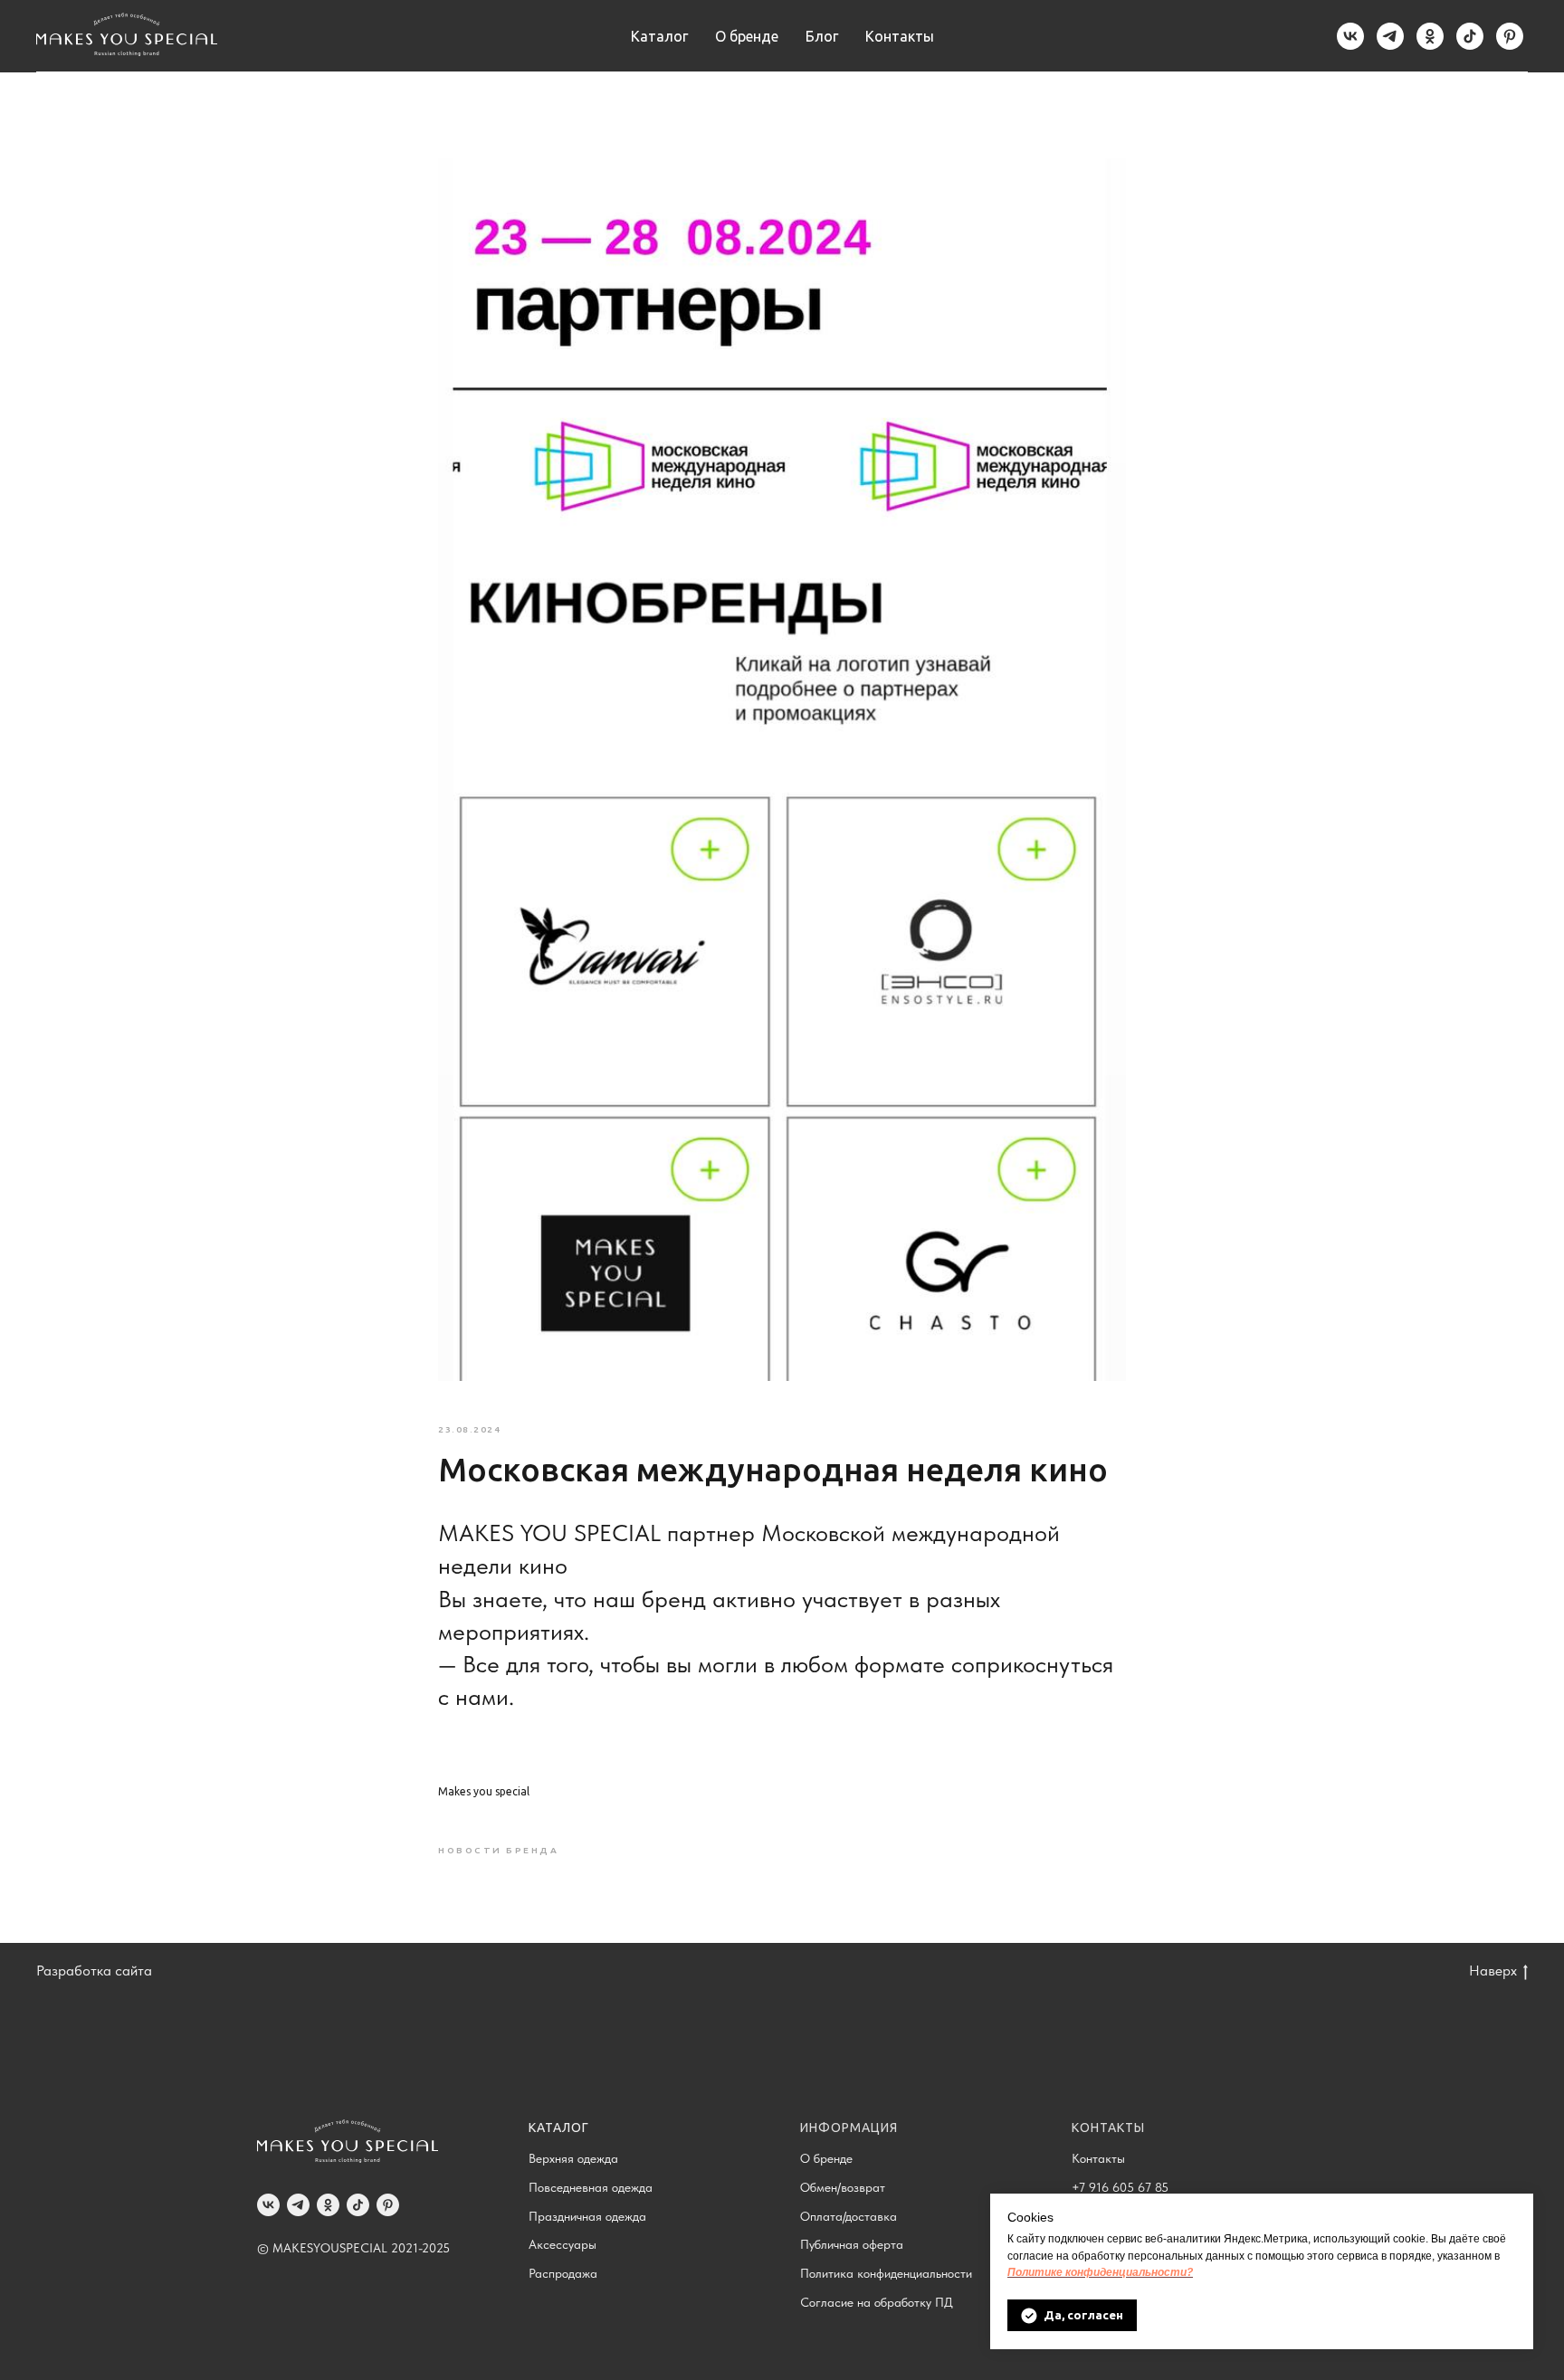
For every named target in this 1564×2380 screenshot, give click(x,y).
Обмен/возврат (843, 2187)
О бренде (747, 36)
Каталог (659, 36)
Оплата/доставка (849, 2216)
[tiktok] (1470, 36)
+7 (1080, 2187)
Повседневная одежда (591, 2187)
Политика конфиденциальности (886, 2273)
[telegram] (1390, 36)
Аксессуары (563, 2244)
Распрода (555, 2273)
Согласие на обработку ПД (877, 2302)
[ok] (1430, 36)
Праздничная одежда (587, 2216)
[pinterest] (1510, 36)
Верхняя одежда (573, 2158)
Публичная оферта (852, 2244)
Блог (822, 36)
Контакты (900, 36)
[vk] (1350, 36)
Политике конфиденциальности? (1100, 2272)
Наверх (1493, 1971)
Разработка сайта (94, 1971)
